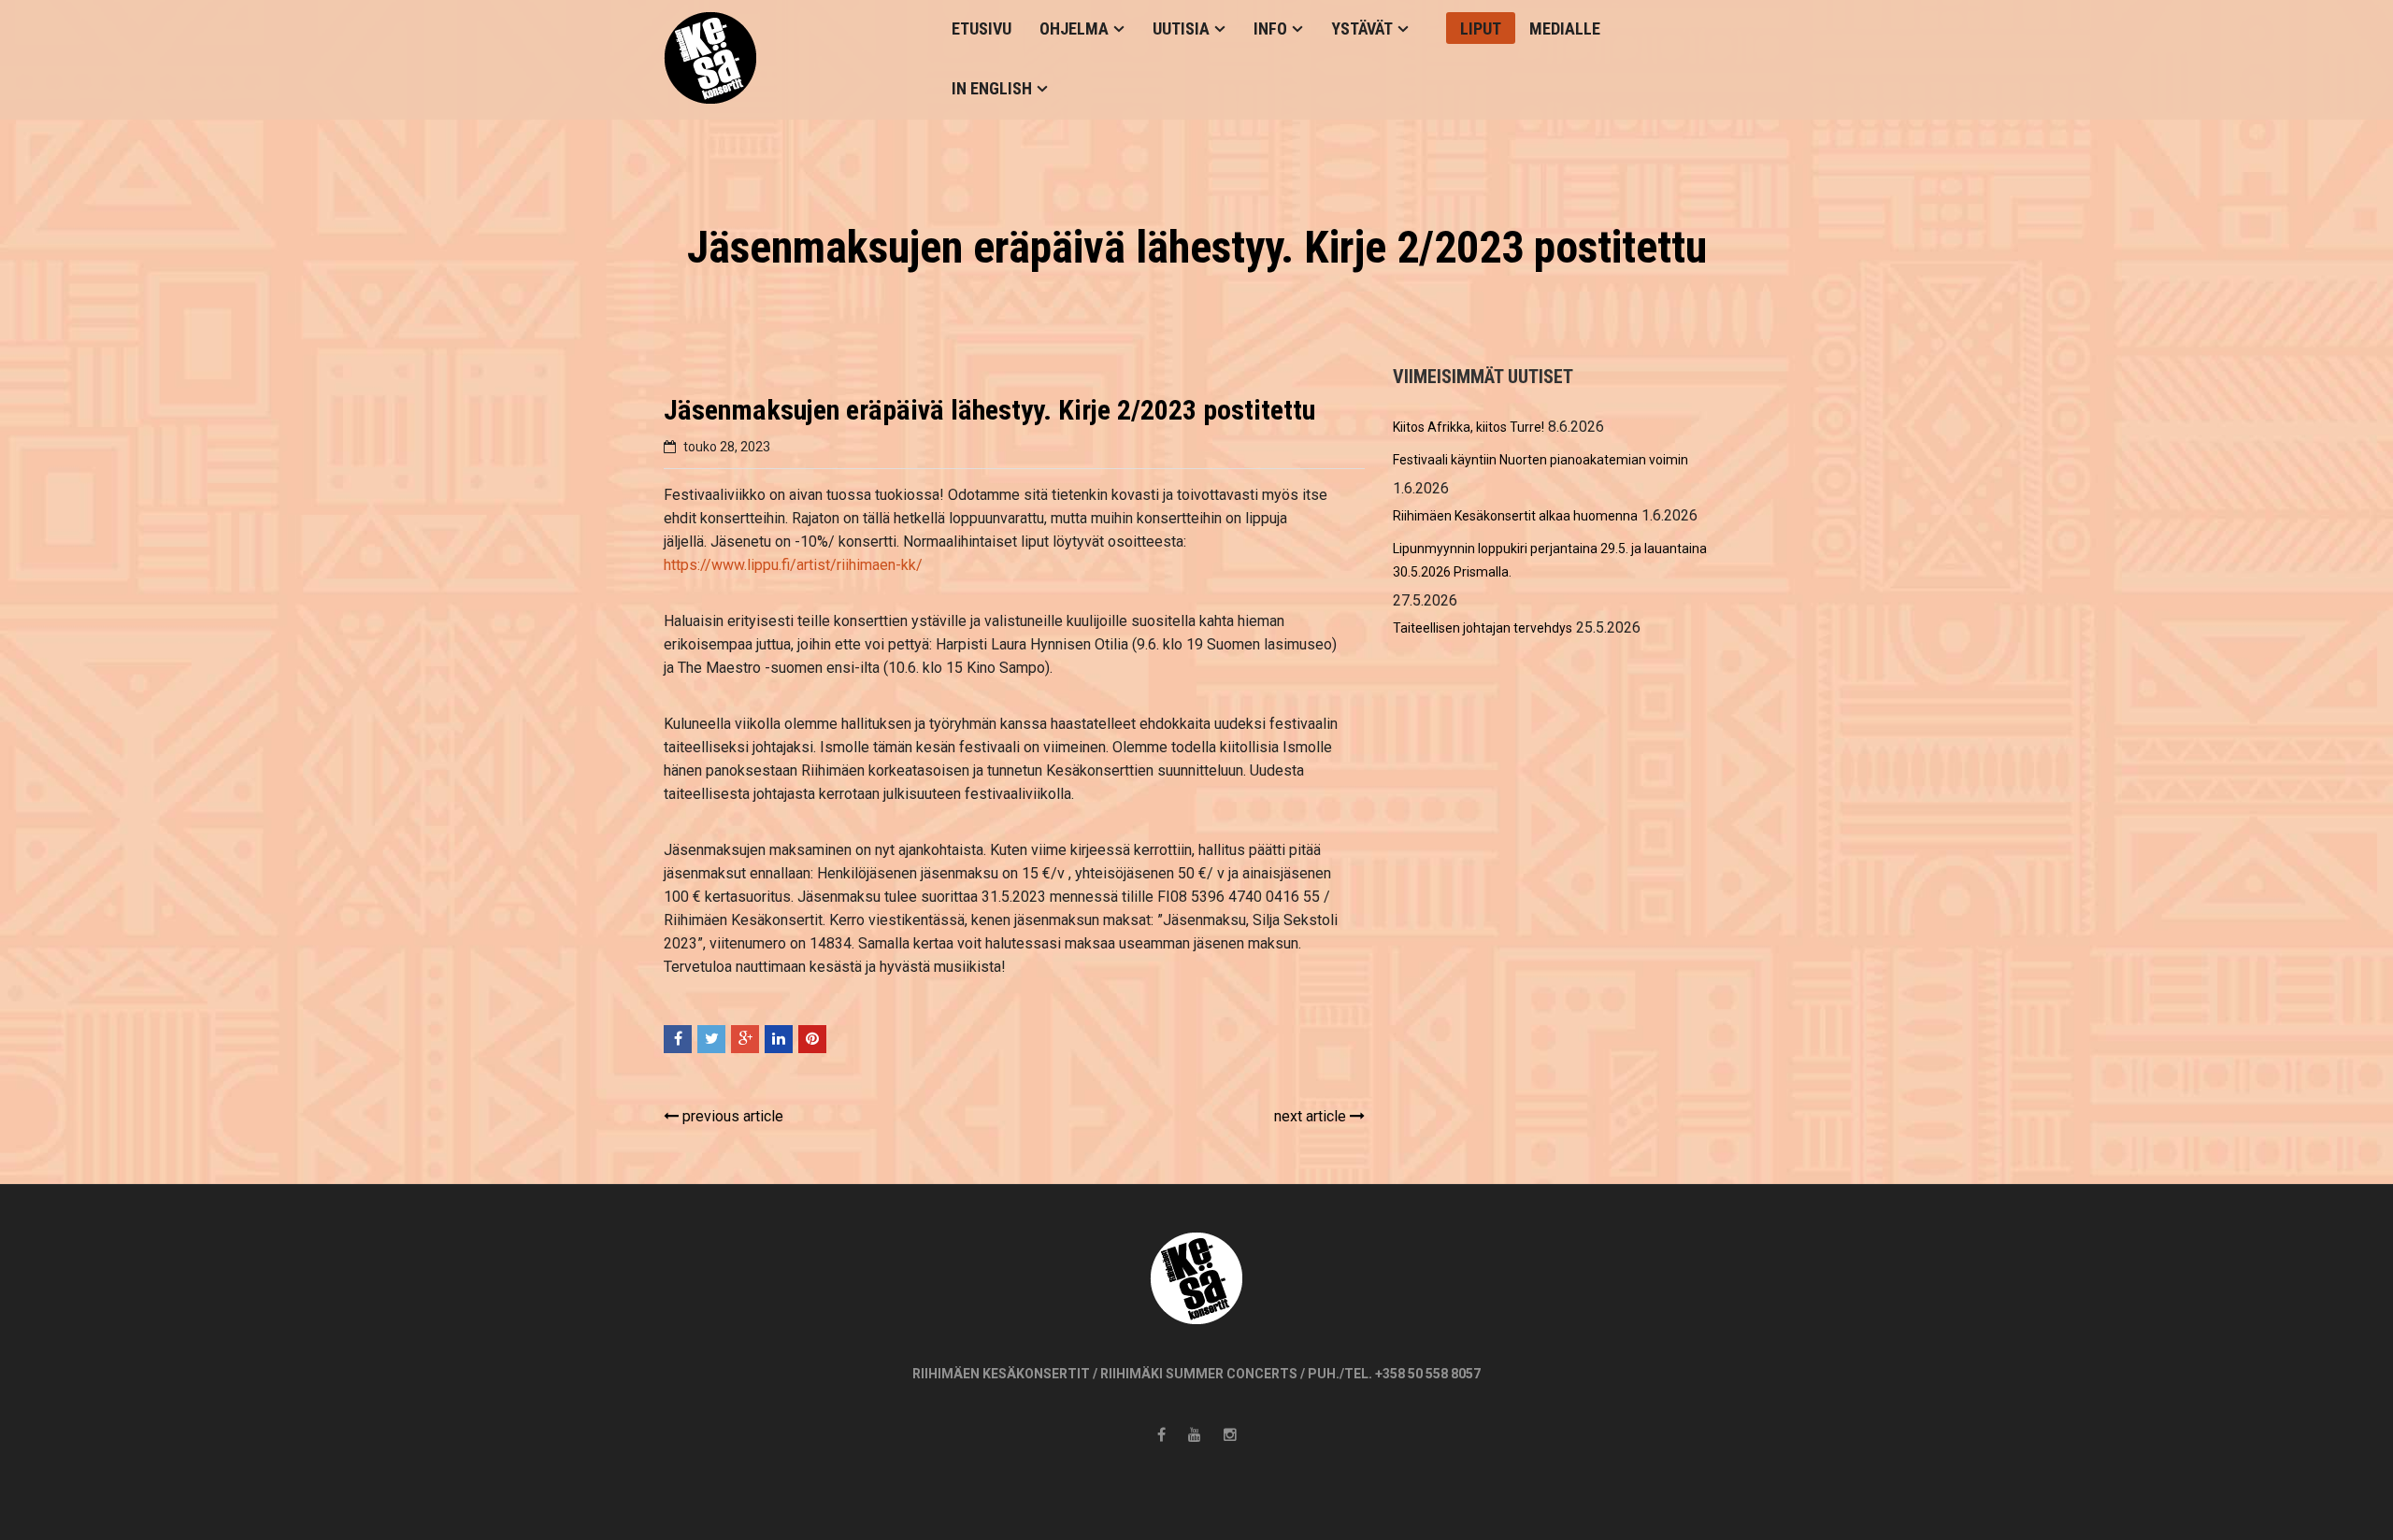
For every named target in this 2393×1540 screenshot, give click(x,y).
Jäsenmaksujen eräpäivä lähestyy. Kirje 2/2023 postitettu (989, 410)
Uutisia (1181, 29)
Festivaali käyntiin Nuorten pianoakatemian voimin (1540, 460)
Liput (1481, 29)
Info (1270, 29)
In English (992, 88)
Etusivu (982, 29)
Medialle (1565, 29)
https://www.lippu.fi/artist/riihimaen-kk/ (793, 565)
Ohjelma (1074, 29)
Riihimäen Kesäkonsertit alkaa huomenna (1515, 516)
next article (1312, 1116)
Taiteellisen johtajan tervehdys (1483, 628)
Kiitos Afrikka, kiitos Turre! (1469, 427)
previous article (731, 1116)
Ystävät (1362, 29)
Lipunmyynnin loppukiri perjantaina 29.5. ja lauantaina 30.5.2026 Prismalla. (1550, 560)
